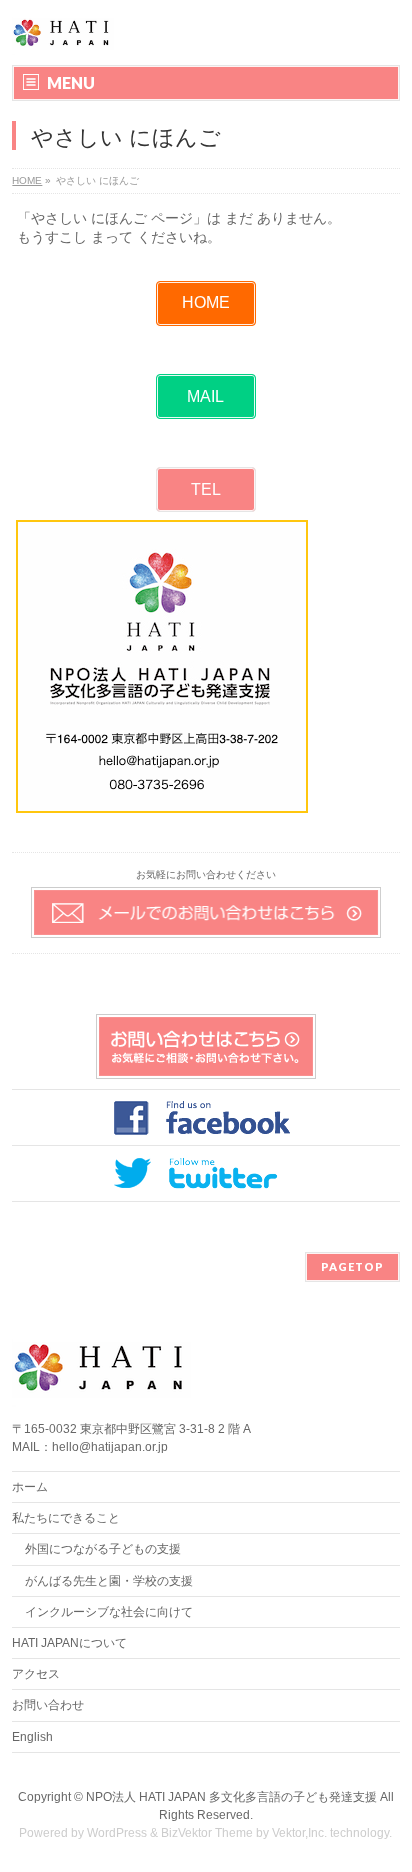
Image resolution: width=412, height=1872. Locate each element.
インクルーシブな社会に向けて (109, 1612)
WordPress (117, 1833)
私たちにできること (66, 1518)
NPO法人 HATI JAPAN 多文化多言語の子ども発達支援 (231, 1797)
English (32, 1737)
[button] (206, 303)
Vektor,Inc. (299, 1833)
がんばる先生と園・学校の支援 (109, 1581)
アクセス (36, 1674)
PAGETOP (352, 1266)
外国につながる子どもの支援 (103, 1549)
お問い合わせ (48, 1705)
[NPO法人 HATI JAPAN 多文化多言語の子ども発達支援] (62, 32)
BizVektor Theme (207, 1833)
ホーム (30, 1487)
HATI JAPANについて (69, 1643)
